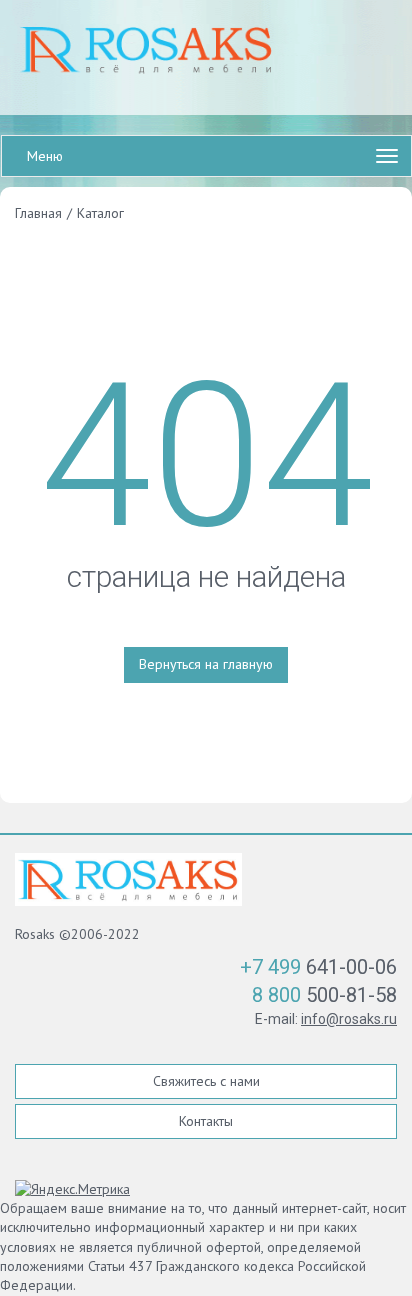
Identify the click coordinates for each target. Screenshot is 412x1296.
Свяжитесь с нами (206, 1081)
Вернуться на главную (206, 664)
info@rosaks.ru (349, 1019)
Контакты (206, 1121)
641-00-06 (318, 967)
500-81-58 (324, 995)
